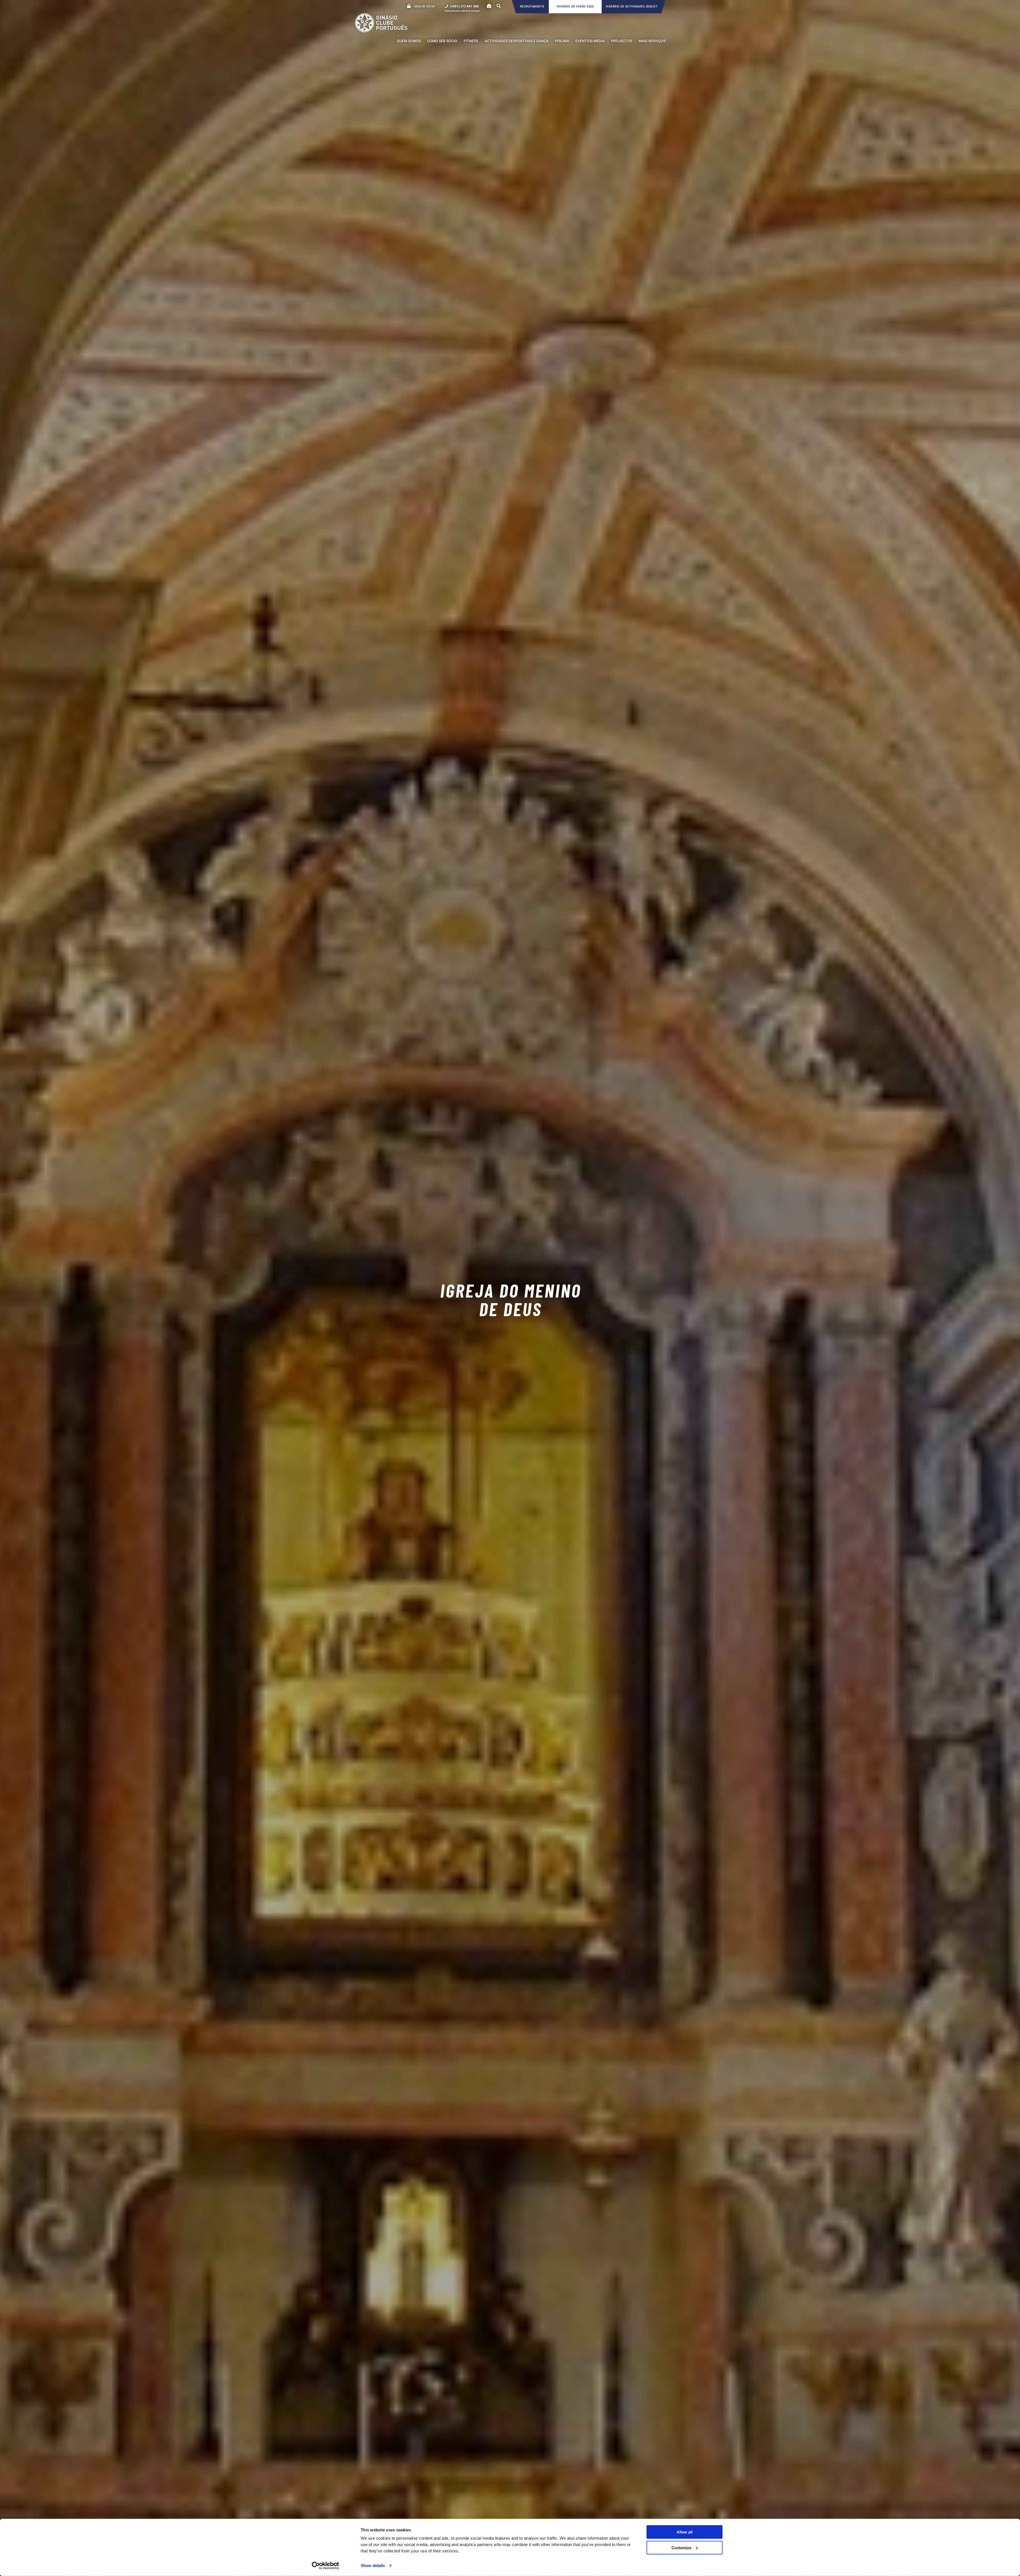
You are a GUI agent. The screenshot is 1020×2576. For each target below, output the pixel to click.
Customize (681, 2547)
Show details (373, 2566)
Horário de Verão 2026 (575, 7)
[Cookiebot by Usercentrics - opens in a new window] (326, 2566)
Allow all (685, 2532)
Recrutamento (532, 7)
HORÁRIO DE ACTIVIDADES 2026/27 (632, 7)
